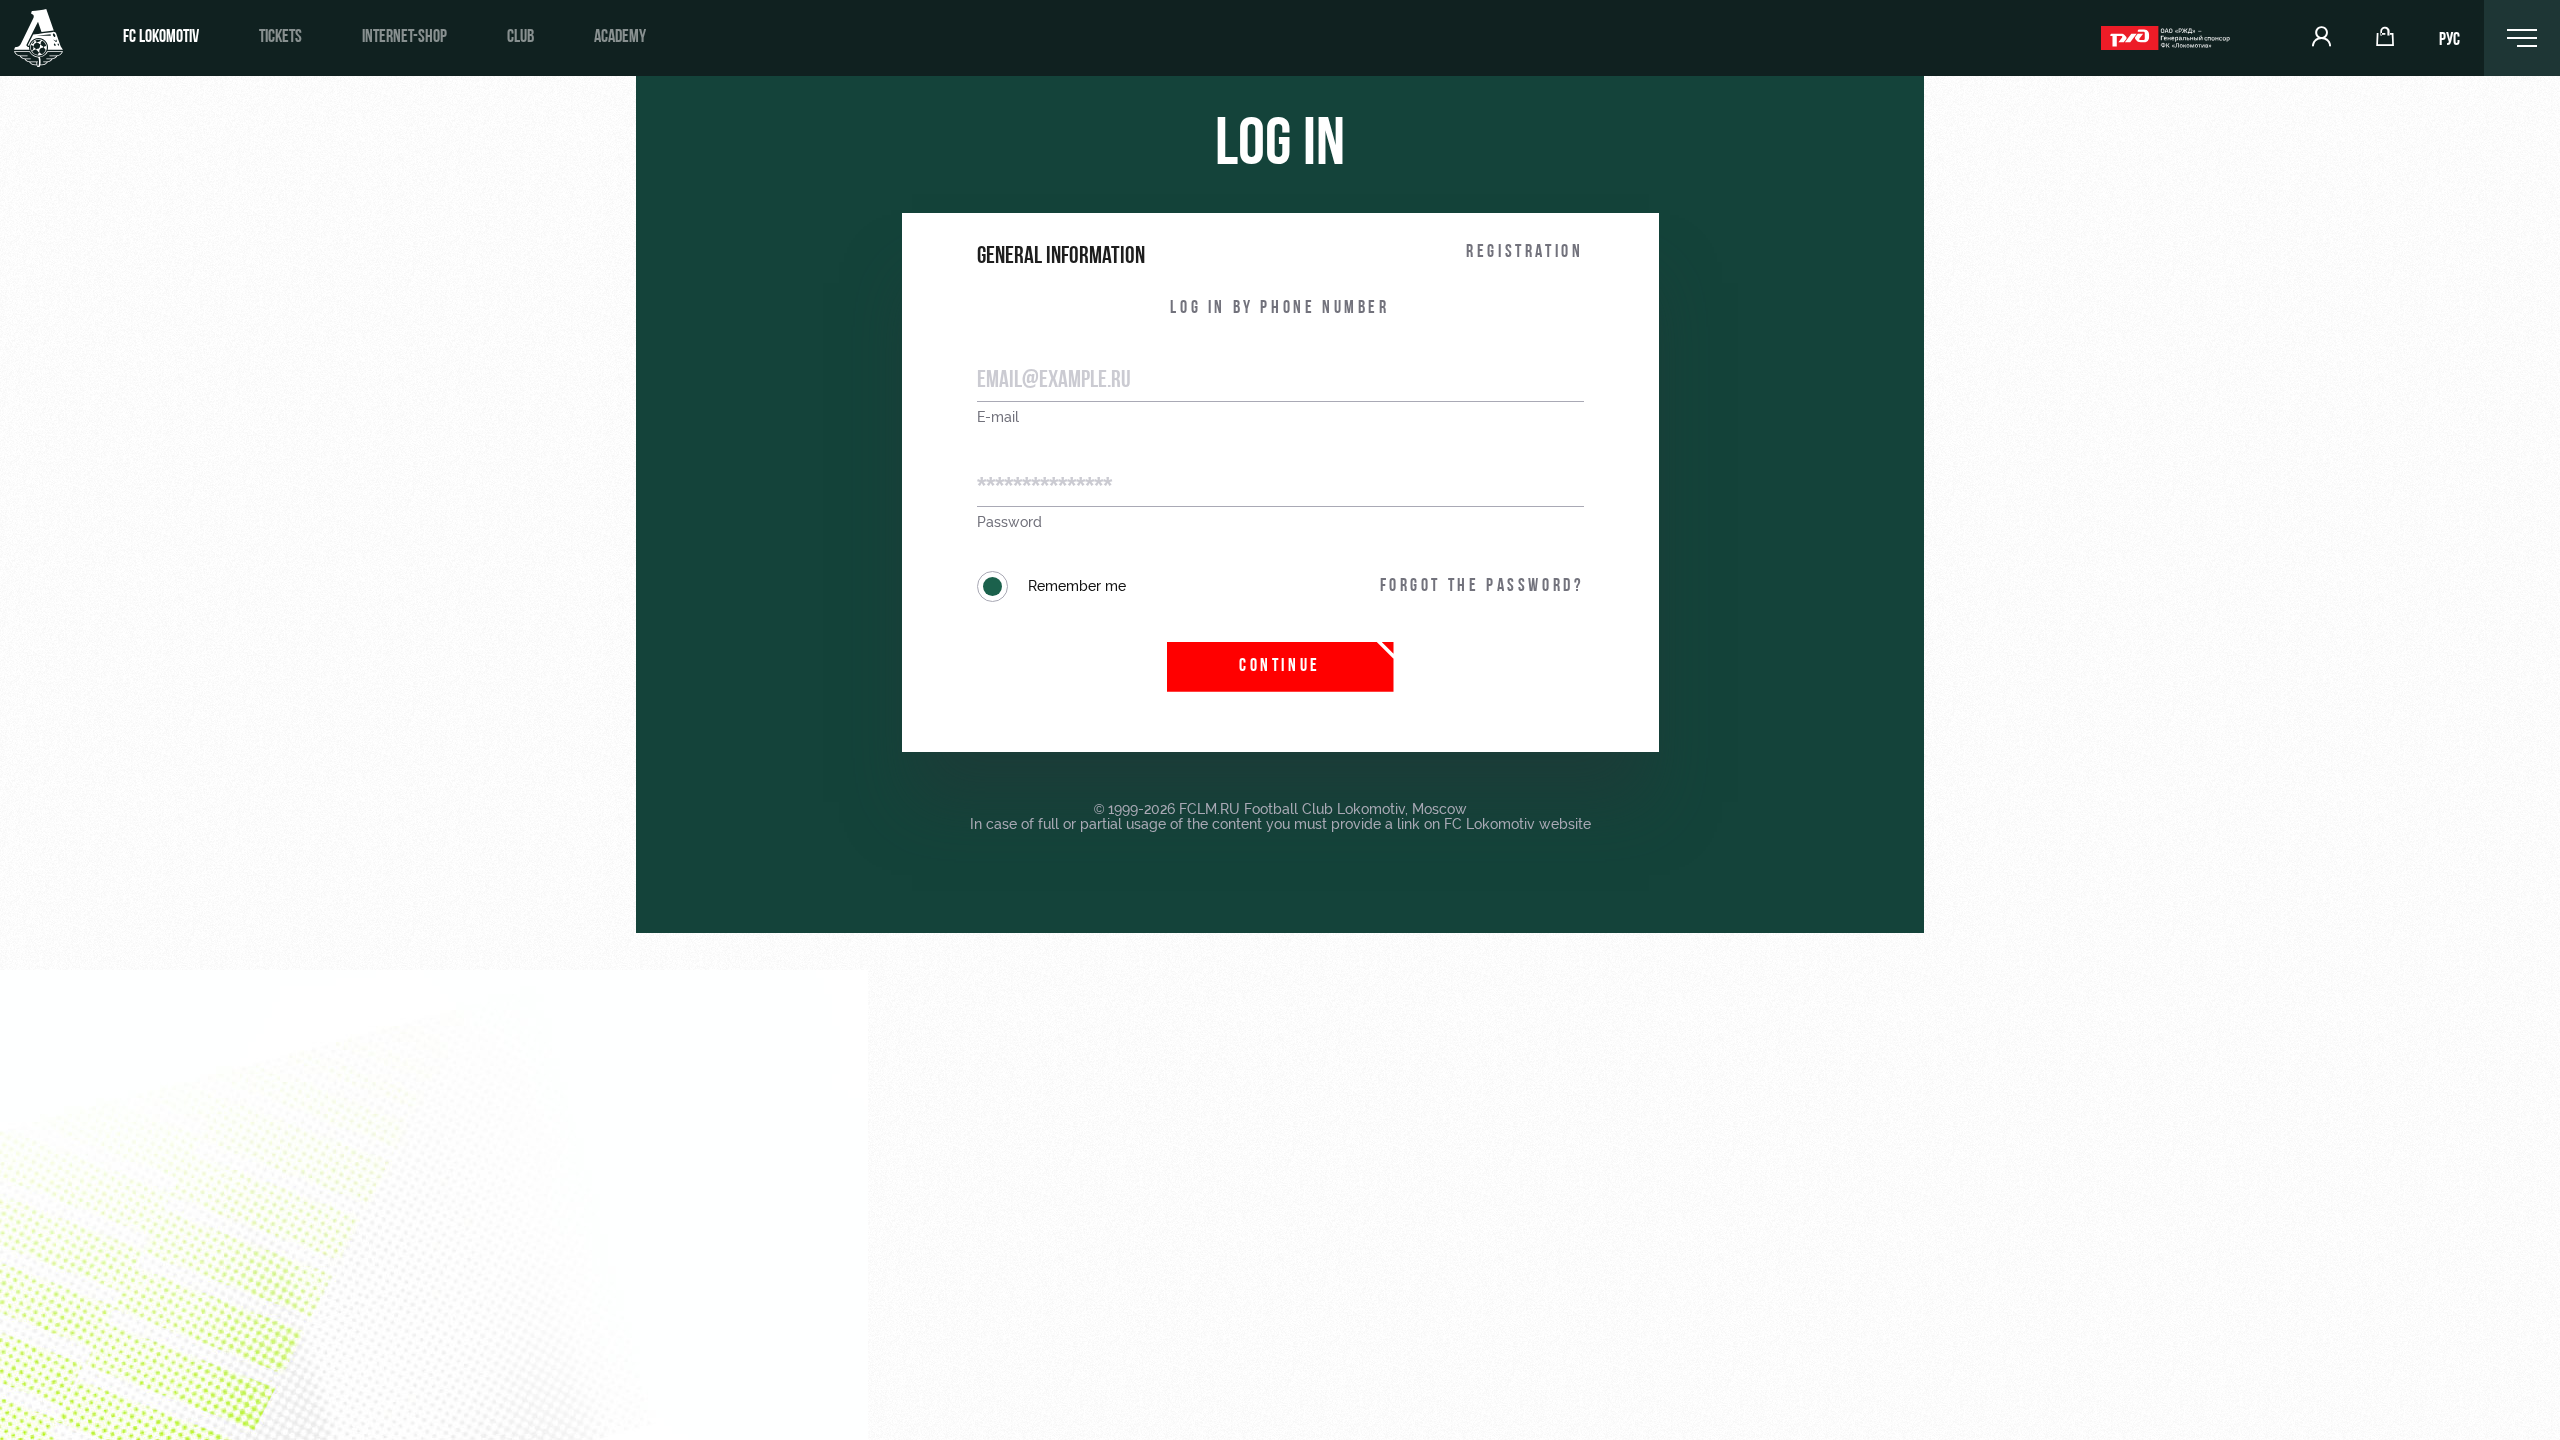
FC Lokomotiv (161, 38)
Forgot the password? (1482, 587)
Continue (1280, 667)
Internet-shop (404, 38)
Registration (1524, 253)
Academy (620, 38)
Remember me (1077, 586)
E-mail (998, 417)
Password (1009, 522)
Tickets (280, 38)
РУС (2449, 41)
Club (520, 38)
